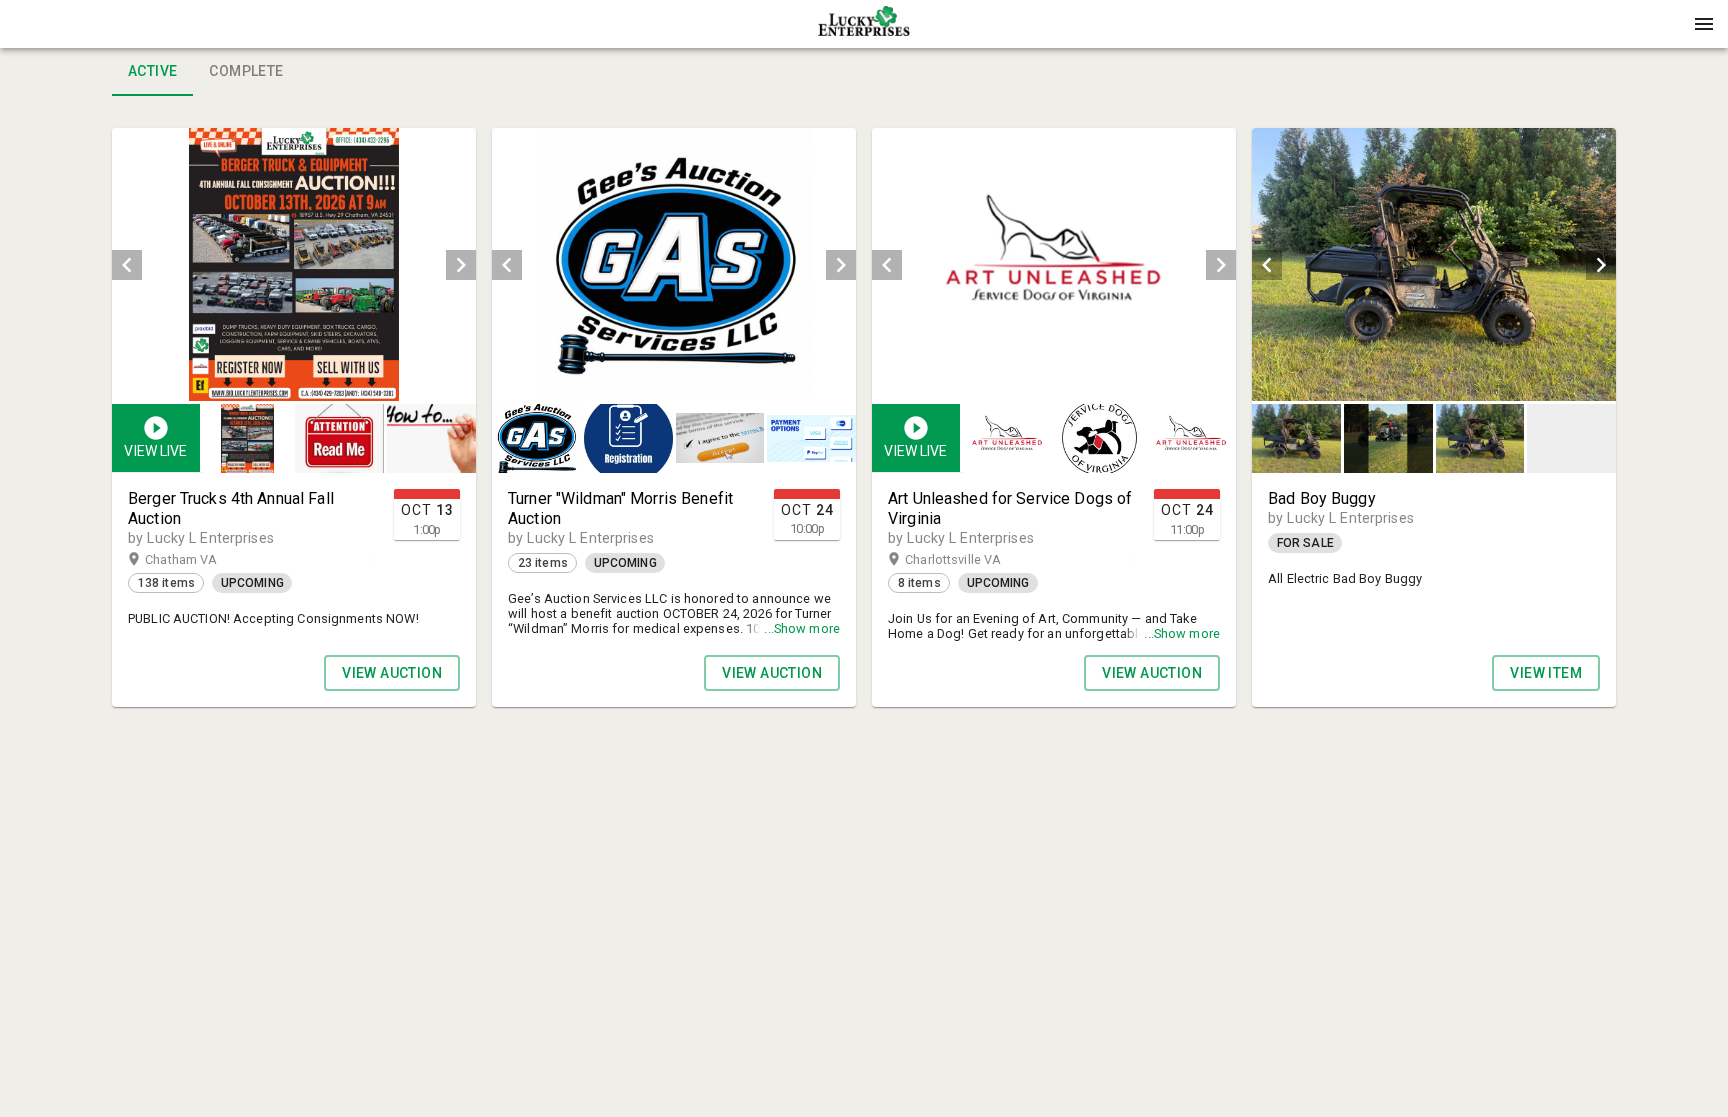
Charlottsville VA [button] (972, 559)
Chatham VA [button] (200, 559)
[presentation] (864, 24)
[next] (461, 265)
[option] (294, 264)
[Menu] (1704, 24)
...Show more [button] (802, 628)
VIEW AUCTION (392, 673)
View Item (1546, 673)
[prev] (127, 265)
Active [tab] (152, 71)
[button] (864, 31)
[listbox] (294, 264)
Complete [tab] (246, 71)
